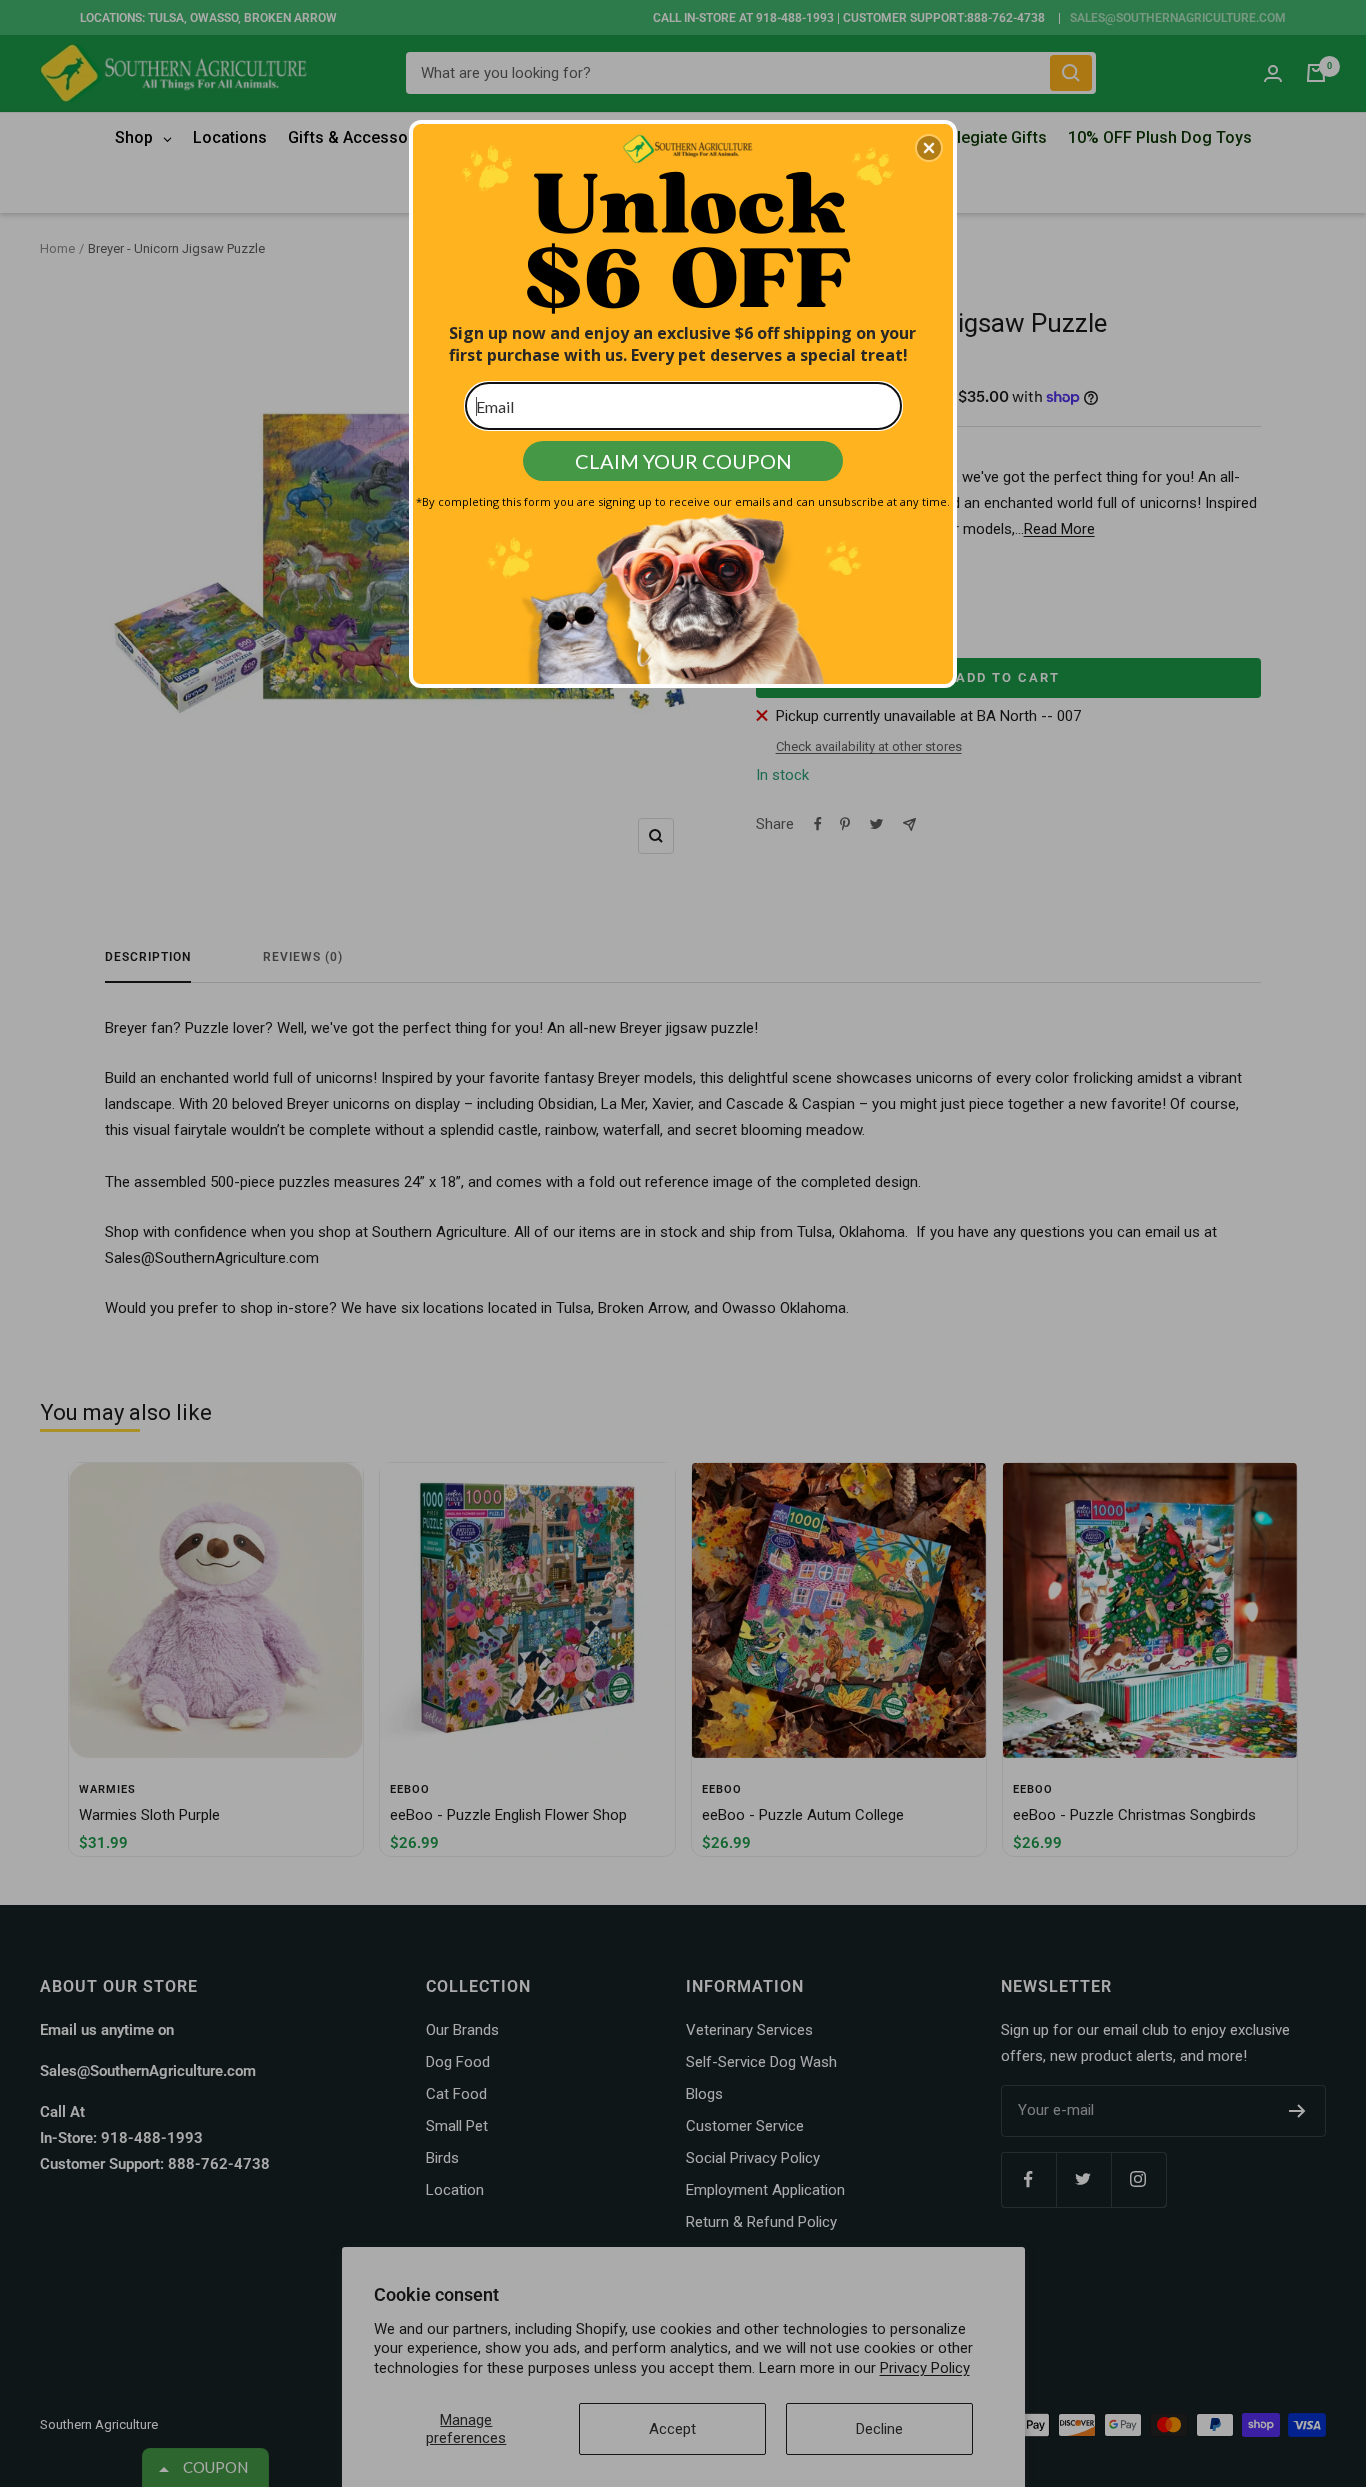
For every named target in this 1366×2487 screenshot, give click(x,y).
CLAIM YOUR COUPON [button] (683, 461)
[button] (929, 148)
